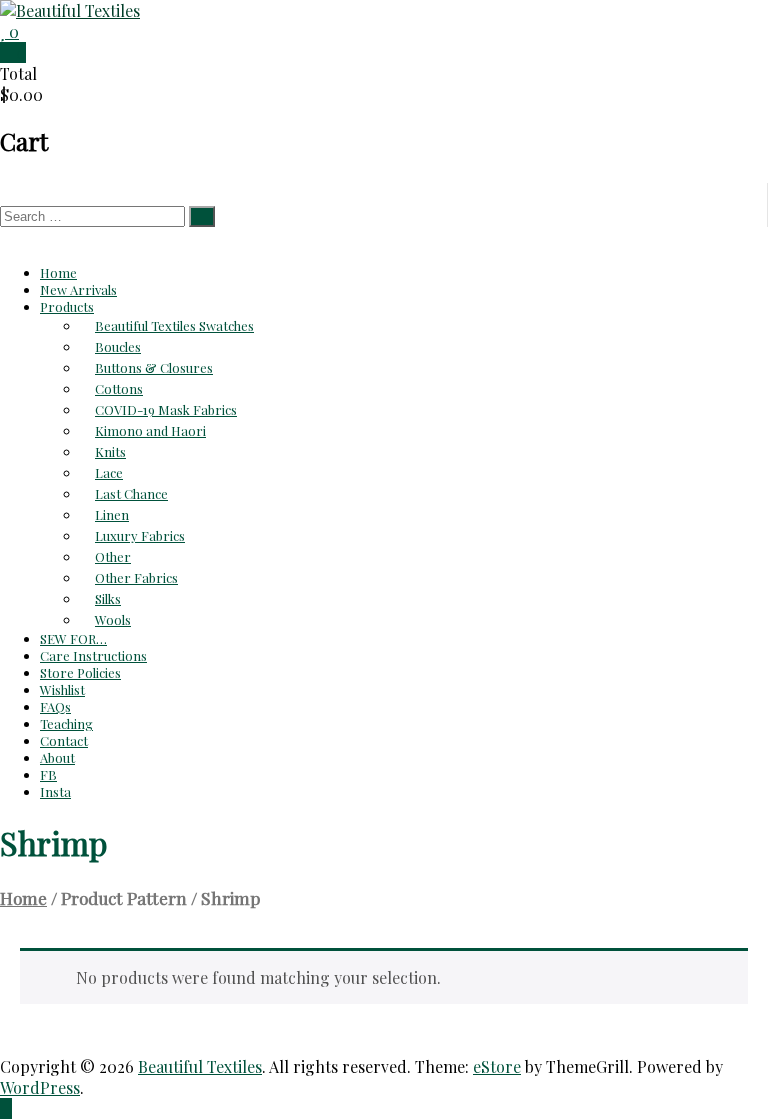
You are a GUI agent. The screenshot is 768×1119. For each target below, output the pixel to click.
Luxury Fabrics (140, 535)
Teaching (66, 723)
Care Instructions (93, 655)
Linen (112, 514)
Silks (108, 598)
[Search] (202, 216)
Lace (109, 472)
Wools (113, 619)
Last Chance (131, 493)
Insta (55, 791)
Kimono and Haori (150, 430)
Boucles (118, 346)
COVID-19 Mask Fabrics (166, 409)
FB (48, 774)
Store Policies (80, 672)
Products (67, 306)
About (57, 757)
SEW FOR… (73, 638)
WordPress (40, 1087)
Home (58, 272)
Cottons (119, 388)
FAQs (55, 706)
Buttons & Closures (154, 367)
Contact (64, 740)
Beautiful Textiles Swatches (174, 325)
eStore (497, 1066)
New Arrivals (78, 289)
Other (113, 556)
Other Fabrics (136, 577)
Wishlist (62, 689)
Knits (110, 451)
